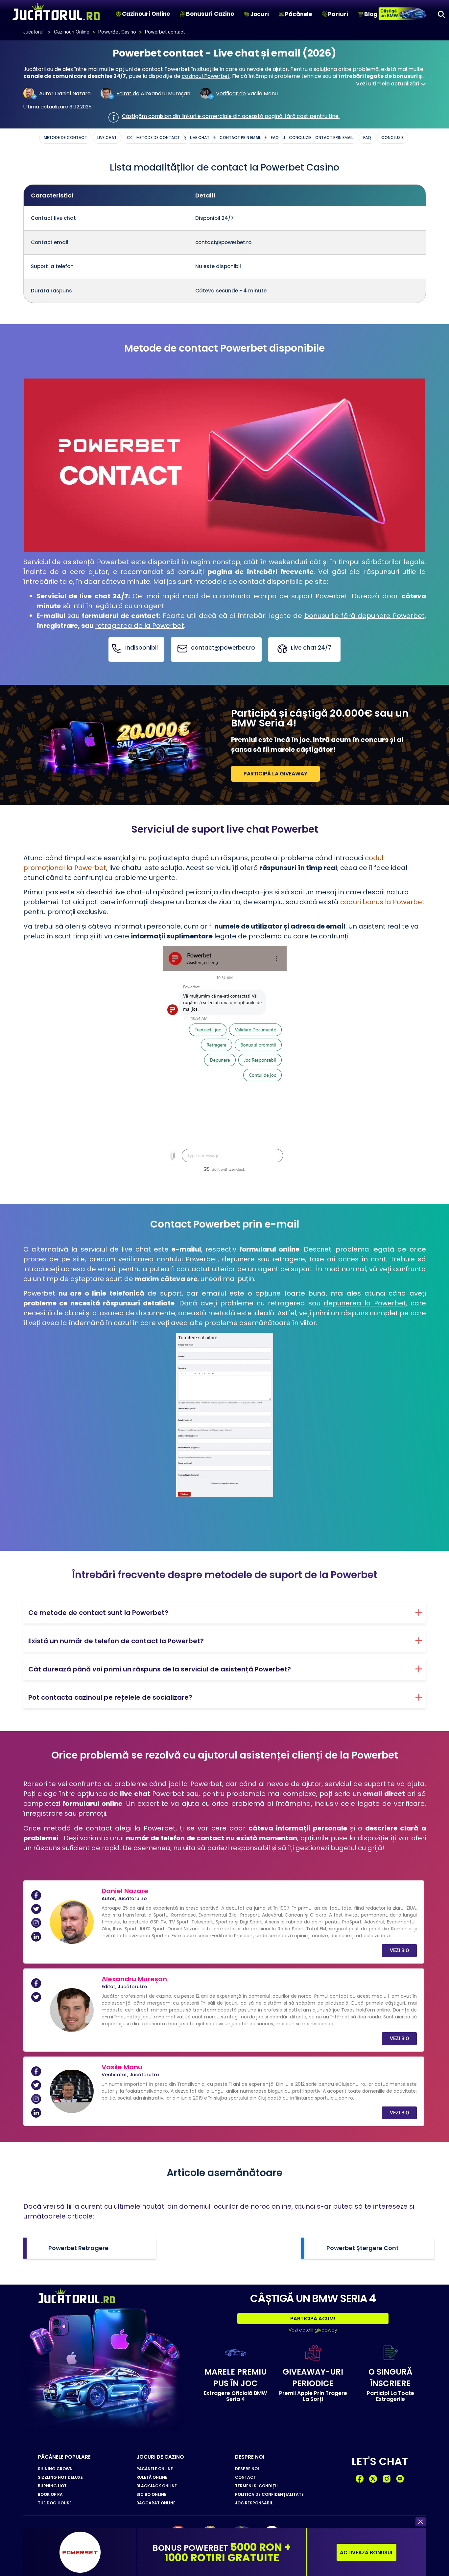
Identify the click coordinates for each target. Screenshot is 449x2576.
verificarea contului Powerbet (168, 1259)
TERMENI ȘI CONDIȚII (256, 2486)
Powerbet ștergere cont (363, 2248)
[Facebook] (360, 2479)
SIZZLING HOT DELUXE (60, 2477)
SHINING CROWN (55, 2469)
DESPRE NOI (247, 2469)
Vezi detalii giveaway (313, 2330)
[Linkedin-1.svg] (36, 1937)
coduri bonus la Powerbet (382, 902)
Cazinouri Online (146, 14)
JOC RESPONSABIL (254, 2503)
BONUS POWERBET (222, 2553)
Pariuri (338, 14)
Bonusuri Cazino (210, 14)
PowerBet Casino (117, 32)
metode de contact (158, 138)
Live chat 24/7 (311, 648)
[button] (421, 2522)
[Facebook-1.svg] (36, 1895)
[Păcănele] (282, 14)
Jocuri (260, 14)
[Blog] (361, 14)
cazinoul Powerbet (206, 76)
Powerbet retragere (78, 2248)
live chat (200, 138)
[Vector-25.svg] (387, 2479)
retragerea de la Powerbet (140, 626)
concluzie (300, 138)
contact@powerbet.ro (223, 648)
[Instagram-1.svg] (36, 1923)
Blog (371, 14)
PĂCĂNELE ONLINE (155, 2469)
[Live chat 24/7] (282, 649)
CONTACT (246, 2477)
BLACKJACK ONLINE (157, 2486)
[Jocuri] (247, 14)
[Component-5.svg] (400, 2479)
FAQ (275, 138)
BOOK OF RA (50, 2495)
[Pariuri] (325, 14)
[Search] (441, 14)
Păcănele (298, 14)
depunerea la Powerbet (365, 1303)
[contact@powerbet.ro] (182, 649)
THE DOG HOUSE (55, 2503)
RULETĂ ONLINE (152, 2477)
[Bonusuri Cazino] (183, 14)
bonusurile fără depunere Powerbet (365, 616)
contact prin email (240, 138)
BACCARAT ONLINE (156, 2503)
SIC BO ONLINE (151, 2495)
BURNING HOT (52, 2486)
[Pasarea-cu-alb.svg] (36, 1909)
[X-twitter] (373, 2479)
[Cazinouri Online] (118, 14)
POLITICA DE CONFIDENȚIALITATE (269, 2495)
